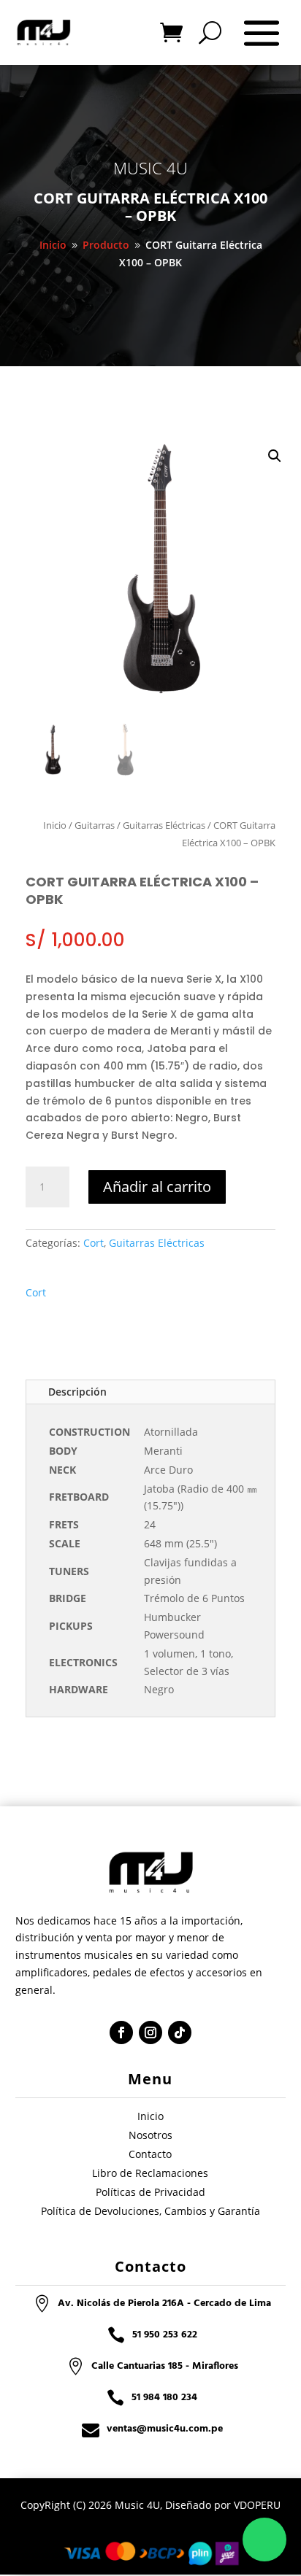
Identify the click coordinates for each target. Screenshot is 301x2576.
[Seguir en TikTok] (180, 2032)
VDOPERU (257, 2505)
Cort (94, 1243)
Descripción (77, 1392)
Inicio (55, 825)
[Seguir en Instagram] (150, 2032)
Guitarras (95, 825)
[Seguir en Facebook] (121, 2032)
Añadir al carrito (157, 1187)
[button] (275, 456)
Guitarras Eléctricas (164, 825)
